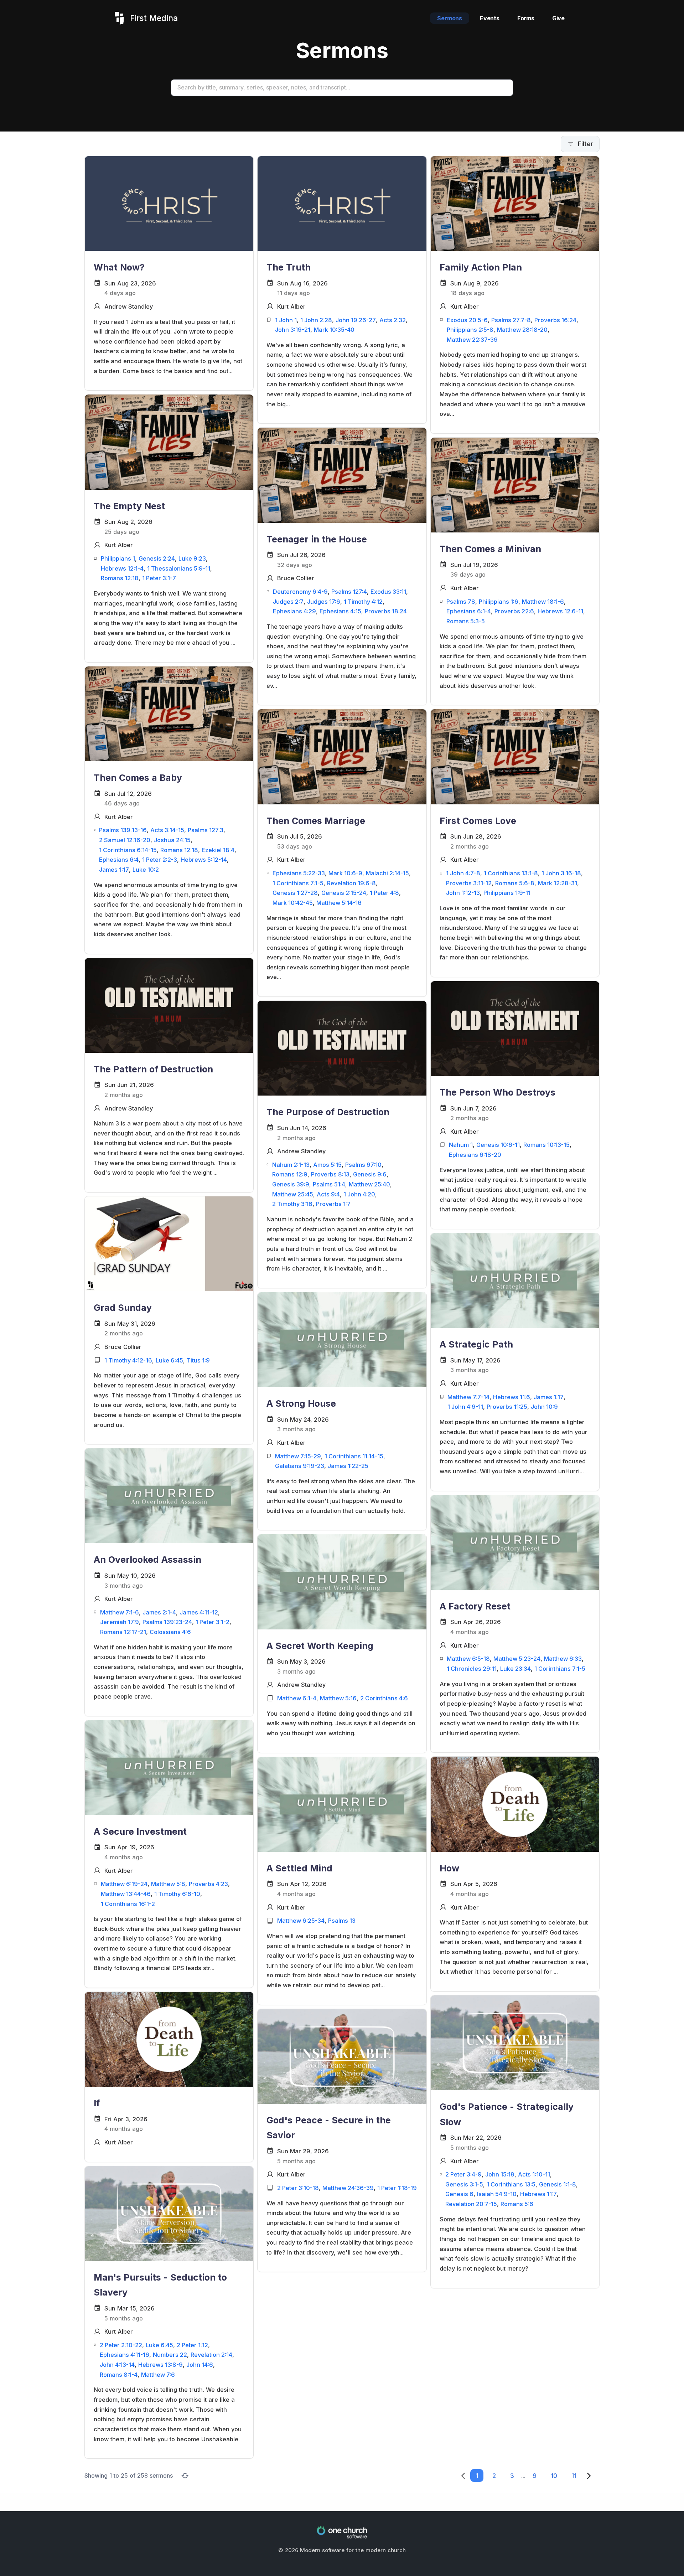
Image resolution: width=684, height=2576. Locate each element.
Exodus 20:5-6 (467, 320)
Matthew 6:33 (563, 1659)
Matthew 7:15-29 (298, 1456)
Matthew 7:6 (158, 2375)
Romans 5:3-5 (466, 621)
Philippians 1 (118, 558)
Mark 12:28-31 (558, 883)
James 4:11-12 (199, 1612)
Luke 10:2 (146, 870)
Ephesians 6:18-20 (475, 1155)
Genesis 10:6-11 (498, 1145)
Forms (526, 18)
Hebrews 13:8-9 (160, 2365)
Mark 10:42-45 (293, 903)
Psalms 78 (461, 602)
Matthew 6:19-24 (124, 1884)
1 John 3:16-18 (561, 873)
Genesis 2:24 (157, 558)
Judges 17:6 (324, 602)
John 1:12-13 (463, 893)
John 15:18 (500, 2174)
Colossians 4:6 (170, 1632)
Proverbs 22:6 (514, 611)
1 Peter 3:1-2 (213, 1622)
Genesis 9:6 (370, 1174)
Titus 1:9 (198, 1360)
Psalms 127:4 (349, 592)
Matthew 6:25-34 (301, 1921)
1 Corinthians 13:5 (511, 2184)
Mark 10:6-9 (345, 873)
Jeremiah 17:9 (120, 1622)
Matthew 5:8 (168, 1884)
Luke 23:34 (515, 1669)
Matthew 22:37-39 (472, 340)
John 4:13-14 (117, 2365)
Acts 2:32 (393, 320)
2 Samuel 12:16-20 (125, 840)
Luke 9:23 (192, 558)
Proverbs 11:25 (507, 1407)
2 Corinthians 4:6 (384, 1698)
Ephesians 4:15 (340, 611)
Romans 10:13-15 (546, 1145)
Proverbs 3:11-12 (469, 883)
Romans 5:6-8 (515, 883)
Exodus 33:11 (388, 592)
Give (558, 18)
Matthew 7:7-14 (468, 1397)
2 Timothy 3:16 (292, 1204)
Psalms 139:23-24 (167, 1622)
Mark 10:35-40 (334, 330)
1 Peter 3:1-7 (159, 578)
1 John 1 (286, 320)
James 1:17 (114, 870)
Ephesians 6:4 (119, 860)
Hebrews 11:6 (512, 1397)
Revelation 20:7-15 (471, 2204)
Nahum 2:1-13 (291, 1165)
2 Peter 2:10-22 (121, 2345)
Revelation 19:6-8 (351, 883)
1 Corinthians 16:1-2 (128, 1904)
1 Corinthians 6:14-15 (128, 850)
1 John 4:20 (359, 1194)
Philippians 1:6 (499, 602)
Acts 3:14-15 (167, 830)
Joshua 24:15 (172, 840)
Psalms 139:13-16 (123, 830)
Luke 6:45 (169, 1360)
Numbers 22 (170, 2355)
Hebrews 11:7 (538, 2194)
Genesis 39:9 (291, 1184)
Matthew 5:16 (338, 1698)
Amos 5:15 (327, 1165)
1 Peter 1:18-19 (397, 2188)
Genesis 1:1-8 (558, 2184)
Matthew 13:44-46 (126, 1894)
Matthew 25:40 (369, 1184)
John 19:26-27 (356, 320)
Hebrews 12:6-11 (560, 611)
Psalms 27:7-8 (511, 320)
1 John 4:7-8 (463, 873)
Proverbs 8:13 (330, 1174)
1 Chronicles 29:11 (472, 1669)
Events (490, 18)
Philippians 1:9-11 (507, 893)
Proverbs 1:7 (333, 1204)
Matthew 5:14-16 (339, 903)
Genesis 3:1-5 (464, 2184)
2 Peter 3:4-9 (463, 2174)
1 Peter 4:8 (384, 893)
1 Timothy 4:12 (363, 602)
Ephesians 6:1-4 (469, 611)
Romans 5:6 (517, 2204)
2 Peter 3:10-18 (298, 2188)
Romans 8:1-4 (119, 2375)
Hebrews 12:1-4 (122, 568)
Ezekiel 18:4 (218, 850)
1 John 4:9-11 (465, 1407)
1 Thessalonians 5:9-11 (179, 568)
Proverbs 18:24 (386, 611)
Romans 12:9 (290, 1174)
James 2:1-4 (159, 1612)
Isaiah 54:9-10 (497, 2194)
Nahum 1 (461, 1145)
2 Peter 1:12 (192, 2345)
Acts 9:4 (328, 1194)
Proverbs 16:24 (555, 320)
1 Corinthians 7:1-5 (298, 883)
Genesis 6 (459, 2194)
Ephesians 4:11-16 (125, 2355)
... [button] (523, 2475)
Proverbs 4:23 (208, 1884)
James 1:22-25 (348, 1466)
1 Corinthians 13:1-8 (511, 873)
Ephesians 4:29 (294, 611)
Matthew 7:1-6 (120, 1612)
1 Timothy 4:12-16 (128, 1360)
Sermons (450, 18)
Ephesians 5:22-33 (299, 873)
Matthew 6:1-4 (297, 1698)
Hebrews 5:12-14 (204, 860)
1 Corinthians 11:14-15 (354, 1456)
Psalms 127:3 (206, 830)
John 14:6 (200, 2365)
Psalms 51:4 (329, 1184)
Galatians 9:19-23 (300, 1466)
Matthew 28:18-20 (522, 330)
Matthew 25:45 (293, 1194)
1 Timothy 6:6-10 (177, 1894)
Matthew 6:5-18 (468, 1659)
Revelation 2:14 (211, 2355)
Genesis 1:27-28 (295, 893)
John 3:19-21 (293, 330)
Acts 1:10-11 (534, 2174)
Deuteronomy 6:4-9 (300, 592)
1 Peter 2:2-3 (160, 860)
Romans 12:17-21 (123, 1632)
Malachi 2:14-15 (387, 873)
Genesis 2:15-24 (344, 893)
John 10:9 (544, 1407)
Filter (585, 144)
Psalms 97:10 (363, 1165)
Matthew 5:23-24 (517, 1659)
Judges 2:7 (288, 602)
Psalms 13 (342, 1921)
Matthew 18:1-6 (543, 602)
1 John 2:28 (316, 320)
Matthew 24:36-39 (348, 2188)
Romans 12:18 (120, 578)
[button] (477, 2476)
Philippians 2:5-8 (470, 330)
